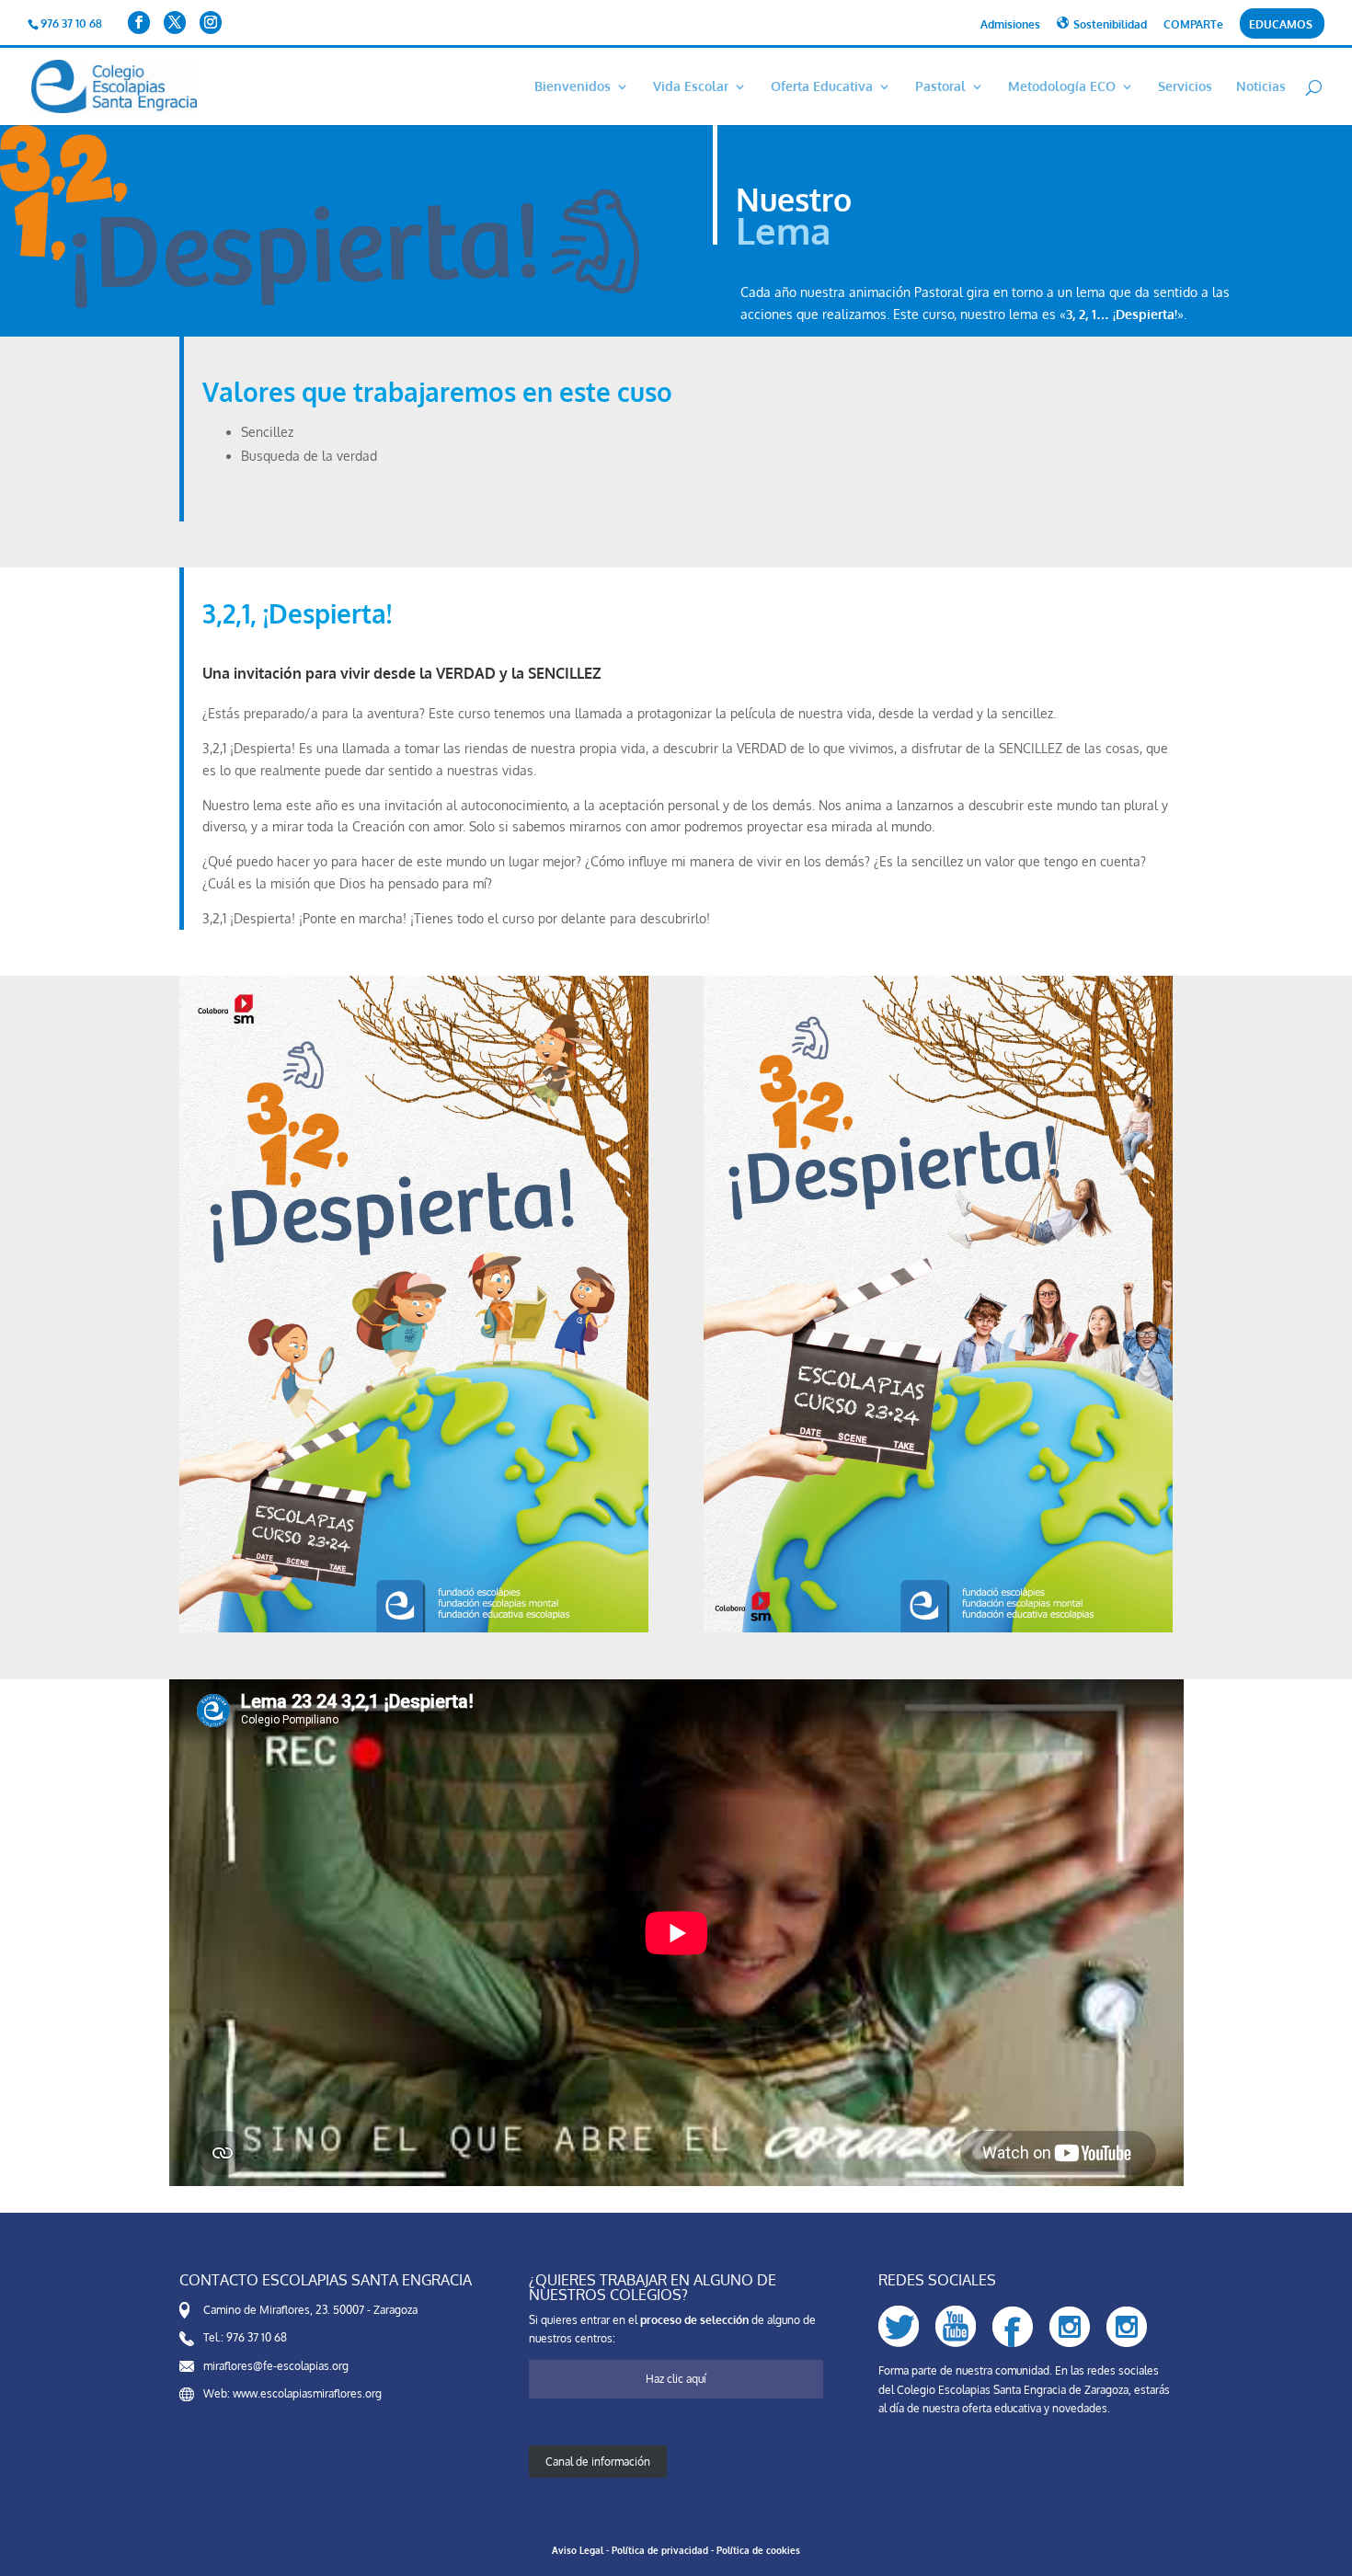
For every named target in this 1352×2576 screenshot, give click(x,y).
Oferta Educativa (822, 87)
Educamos (1281, 25)
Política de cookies (758, 2550)
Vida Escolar (691, 87)
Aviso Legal (578, 2550)
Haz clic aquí (676, 2379)
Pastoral (940, 87)
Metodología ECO (1062, 87)
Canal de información (598, 2462)
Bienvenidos (573, 87)
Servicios (1185, 87)
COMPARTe (1193, 25)
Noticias (1261, 87)
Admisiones (1010, 25)
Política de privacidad (660, 2550)
